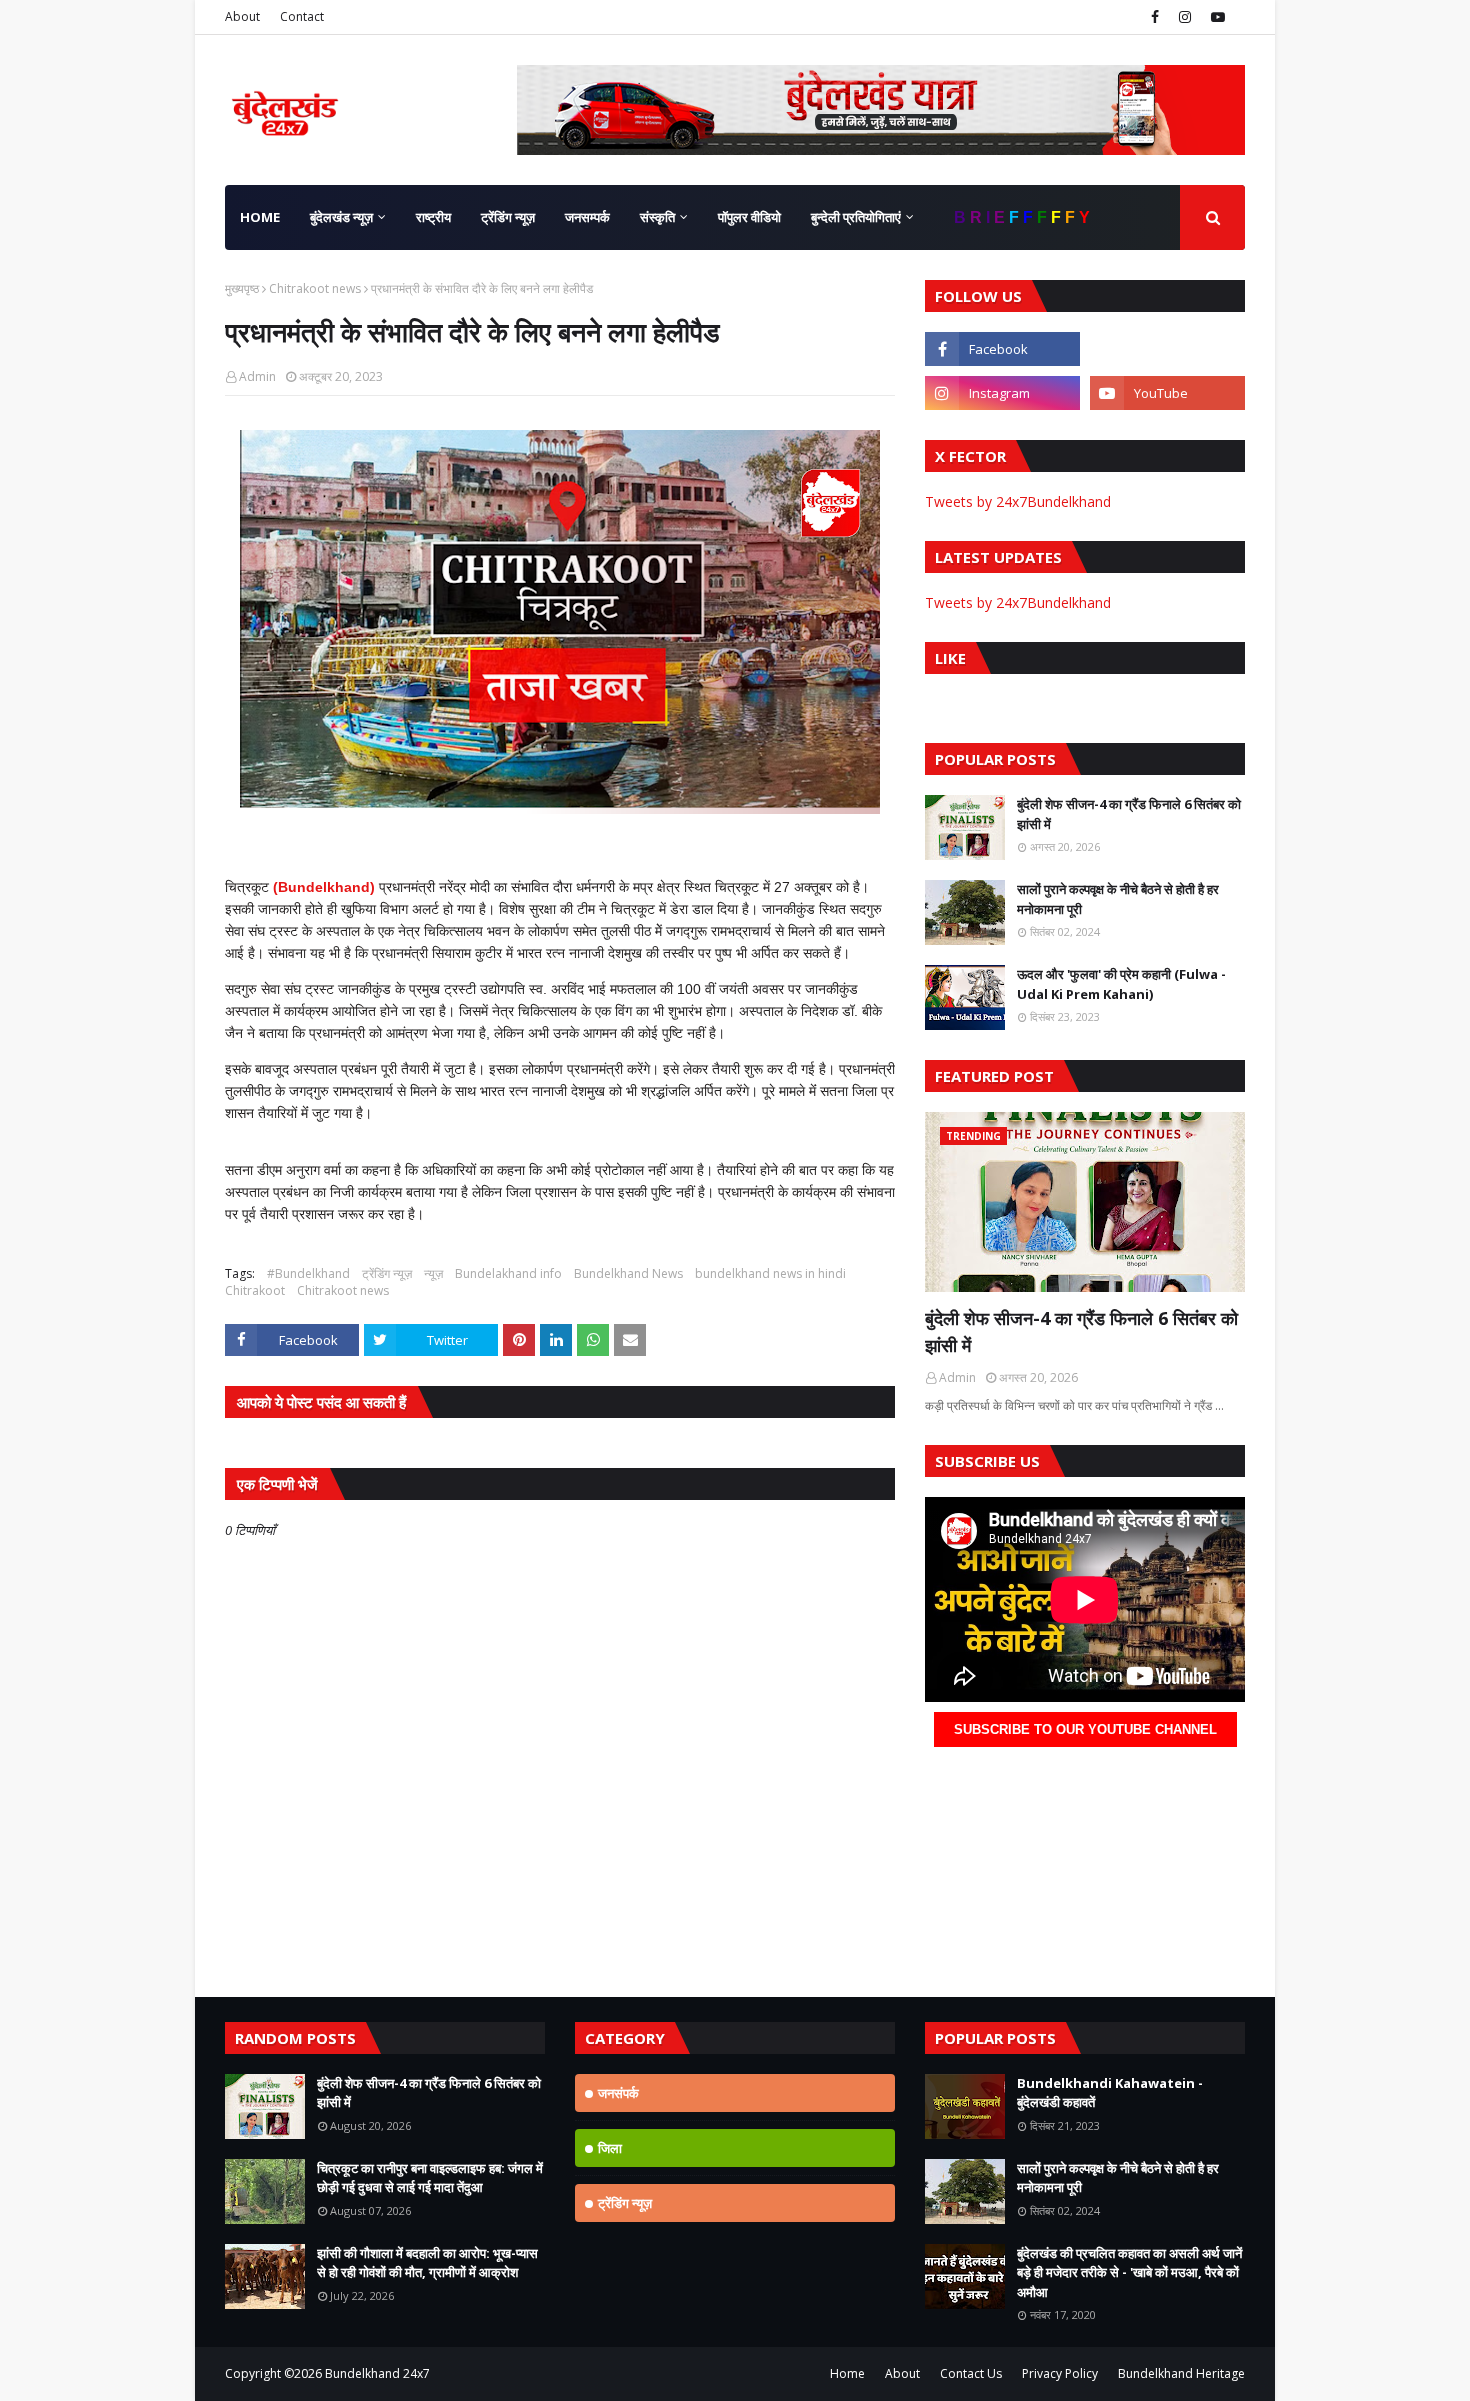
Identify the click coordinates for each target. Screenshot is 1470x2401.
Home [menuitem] (260, 217)
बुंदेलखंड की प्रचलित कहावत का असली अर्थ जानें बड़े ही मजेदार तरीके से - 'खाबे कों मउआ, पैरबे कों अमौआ (1129, 2272)
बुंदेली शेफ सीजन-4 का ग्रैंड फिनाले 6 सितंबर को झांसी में (1129, 814)
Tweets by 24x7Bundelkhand (1018, 501)
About (242, 16)
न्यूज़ (433, 1273)
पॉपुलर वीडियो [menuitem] (749, 217)
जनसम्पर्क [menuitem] (587, 217)
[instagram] (1185, 17)
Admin (257, 376)
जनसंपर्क (618, 2093)
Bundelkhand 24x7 (377, 2373)
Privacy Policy (1060, 2373)
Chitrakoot (255, 1290)
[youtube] (1215, 17)
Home (847, 2373)
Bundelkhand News (628, 1273)
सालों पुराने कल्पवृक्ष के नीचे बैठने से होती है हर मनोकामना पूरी (1118, 899)
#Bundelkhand (308, 1273)
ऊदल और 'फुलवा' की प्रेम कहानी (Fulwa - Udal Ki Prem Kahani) (1121, 984)
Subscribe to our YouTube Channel (1085, 1729)
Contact (302, 16)
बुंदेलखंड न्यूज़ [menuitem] (341, 217)
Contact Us (971, 2373)
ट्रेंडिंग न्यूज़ (387, 1273)
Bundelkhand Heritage (1181, 2373)
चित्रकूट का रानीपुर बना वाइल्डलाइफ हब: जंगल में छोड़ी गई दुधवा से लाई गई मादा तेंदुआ (430, 2178)
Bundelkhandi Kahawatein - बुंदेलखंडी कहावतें (1110, 2093)
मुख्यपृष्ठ (242, 288)
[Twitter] (1167, 349)
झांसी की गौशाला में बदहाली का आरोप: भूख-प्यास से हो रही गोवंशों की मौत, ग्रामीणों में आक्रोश (427, 2263)
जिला (610, 2148)
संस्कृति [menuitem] (657, 217)
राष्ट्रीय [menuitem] (433, 217)
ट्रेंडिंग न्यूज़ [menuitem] (508, 217)
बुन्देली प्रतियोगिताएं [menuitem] (856, 217)
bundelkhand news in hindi (770, 1273)
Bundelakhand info (508, 1273)
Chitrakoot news (315, 288)
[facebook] (1155, 17)
